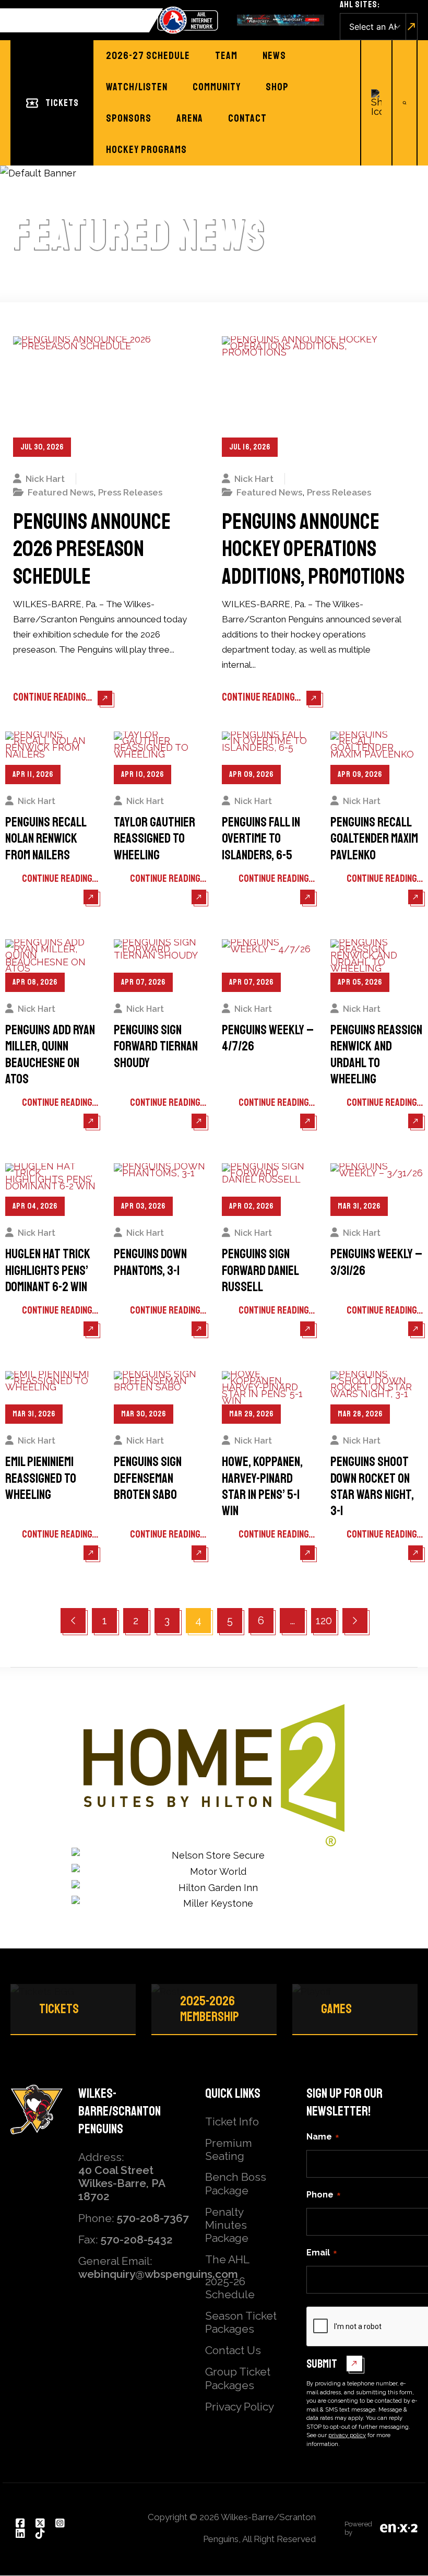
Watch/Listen (137, 87)
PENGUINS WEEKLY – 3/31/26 (376, 1262)
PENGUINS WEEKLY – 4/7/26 (268, 1038)
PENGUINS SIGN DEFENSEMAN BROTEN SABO (148, 1479)
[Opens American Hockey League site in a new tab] (188, 20)
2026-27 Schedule (148, 56)
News (274, 56)
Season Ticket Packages (241, 2322)
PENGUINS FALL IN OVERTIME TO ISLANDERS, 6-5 (261, 839)
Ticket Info (232, 2122)
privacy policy (347, 2435)
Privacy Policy (240, 2407)
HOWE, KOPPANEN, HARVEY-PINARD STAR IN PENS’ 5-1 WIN (262, 1487)
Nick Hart (45, 479)
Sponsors (129, 118)
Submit (322, 2364)
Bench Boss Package (236, 2183)
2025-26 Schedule (230, 2288)
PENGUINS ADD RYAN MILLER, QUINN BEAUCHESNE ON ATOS (50, 1055)
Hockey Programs (146, 150)
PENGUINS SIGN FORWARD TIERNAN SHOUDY (156, 1047)
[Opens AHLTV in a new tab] (281, 20)
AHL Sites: (360, 4)
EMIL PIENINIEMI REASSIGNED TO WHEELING (41, 1479)
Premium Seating (229, 2149)
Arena (190, 118)
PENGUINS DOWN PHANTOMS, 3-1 (150, 1262)
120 (326, 1620)
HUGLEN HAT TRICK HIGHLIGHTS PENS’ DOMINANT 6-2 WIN (48, 1271)
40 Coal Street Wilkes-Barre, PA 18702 (122, 2183)
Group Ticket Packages (238, 2378)
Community (217, 87)
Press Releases (130, 492)
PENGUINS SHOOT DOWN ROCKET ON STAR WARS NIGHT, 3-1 (372, 1487)
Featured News (61, 492)
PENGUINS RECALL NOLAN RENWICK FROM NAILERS (46, 839)
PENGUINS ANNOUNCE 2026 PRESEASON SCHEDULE (92, 550)
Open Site (412, 27)
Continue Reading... (53, 697)
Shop (277, 87)
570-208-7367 (153, 2218)
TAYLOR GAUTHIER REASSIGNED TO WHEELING (154, 839)
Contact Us (233, 2350)
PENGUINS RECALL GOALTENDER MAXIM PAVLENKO (374, 839)
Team (226, 56)
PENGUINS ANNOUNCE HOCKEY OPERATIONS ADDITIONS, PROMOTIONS (313, 550)
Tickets (62, 103)
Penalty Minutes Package (227, 2225)
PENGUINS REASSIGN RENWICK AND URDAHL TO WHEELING (376, 1055)
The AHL (227, 2259)
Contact (247, 118)
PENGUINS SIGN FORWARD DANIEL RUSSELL (260, 1271)
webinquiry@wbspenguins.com (158, 2274)
